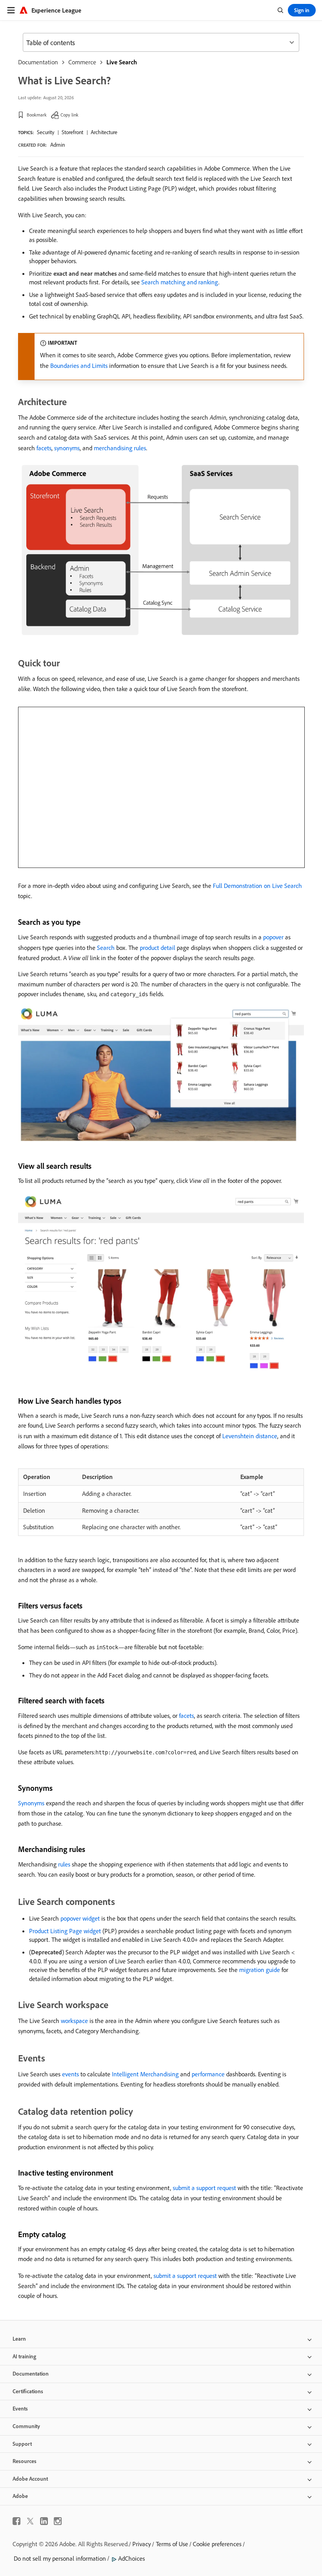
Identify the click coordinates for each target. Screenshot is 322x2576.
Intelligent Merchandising (145, 2074)
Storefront (72, 132)
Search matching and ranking (180, 282)
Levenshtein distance (250, 1436)
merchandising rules (120, 448)
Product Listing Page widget (65, 1931)
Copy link (70, 115)
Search (106, 948)
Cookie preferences (217, 2544)
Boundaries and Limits (79, 366)
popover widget (80, 1918)
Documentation (38, 62)
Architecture (104, 132)
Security (46, 132)
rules (64, 1864)
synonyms (67, 448)
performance (208, 2074)
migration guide (260, 1970)
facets (44, 448)
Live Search (122, 62)
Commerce (82, 62)
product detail (157, 948)
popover (273, 937)
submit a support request (204, 2188)
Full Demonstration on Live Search (257, 886)
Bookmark (37, 115)
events (70, 2074)
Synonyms (31, 1803)
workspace (74, 2021)
